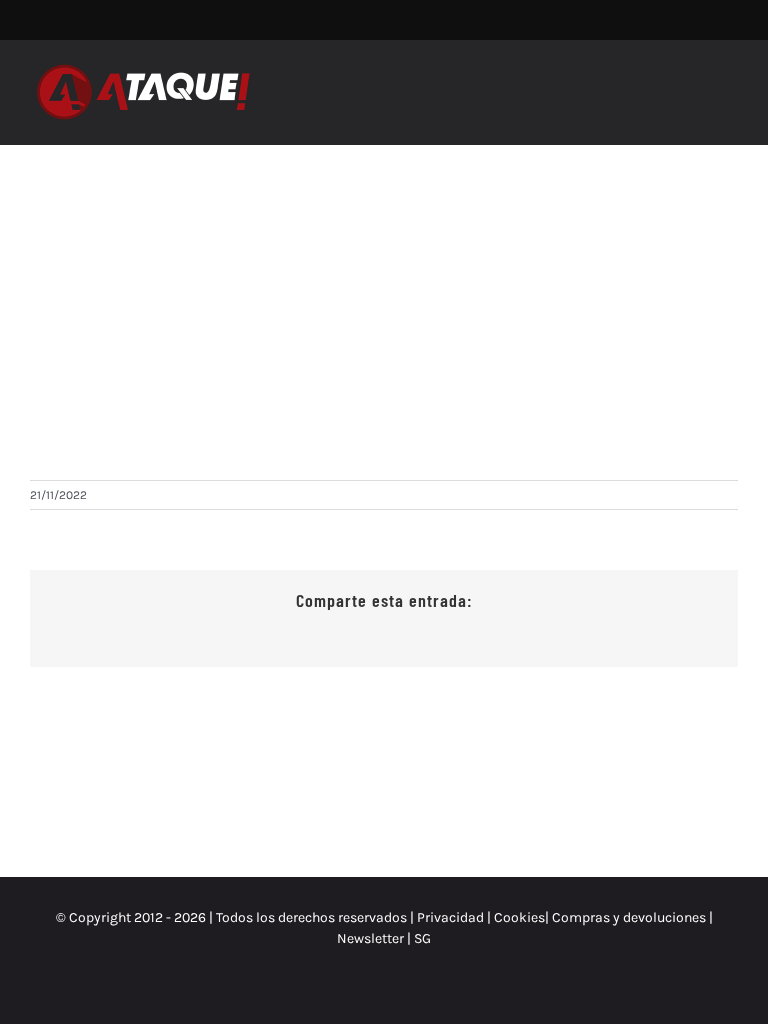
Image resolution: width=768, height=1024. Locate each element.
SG (422, 938)
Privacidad (450, 917)
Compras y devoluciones (629, 917)
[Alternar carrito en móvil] (694, 82)
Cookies (519, 917)
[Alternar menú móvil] (730, 82)
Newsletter (372, 938)
